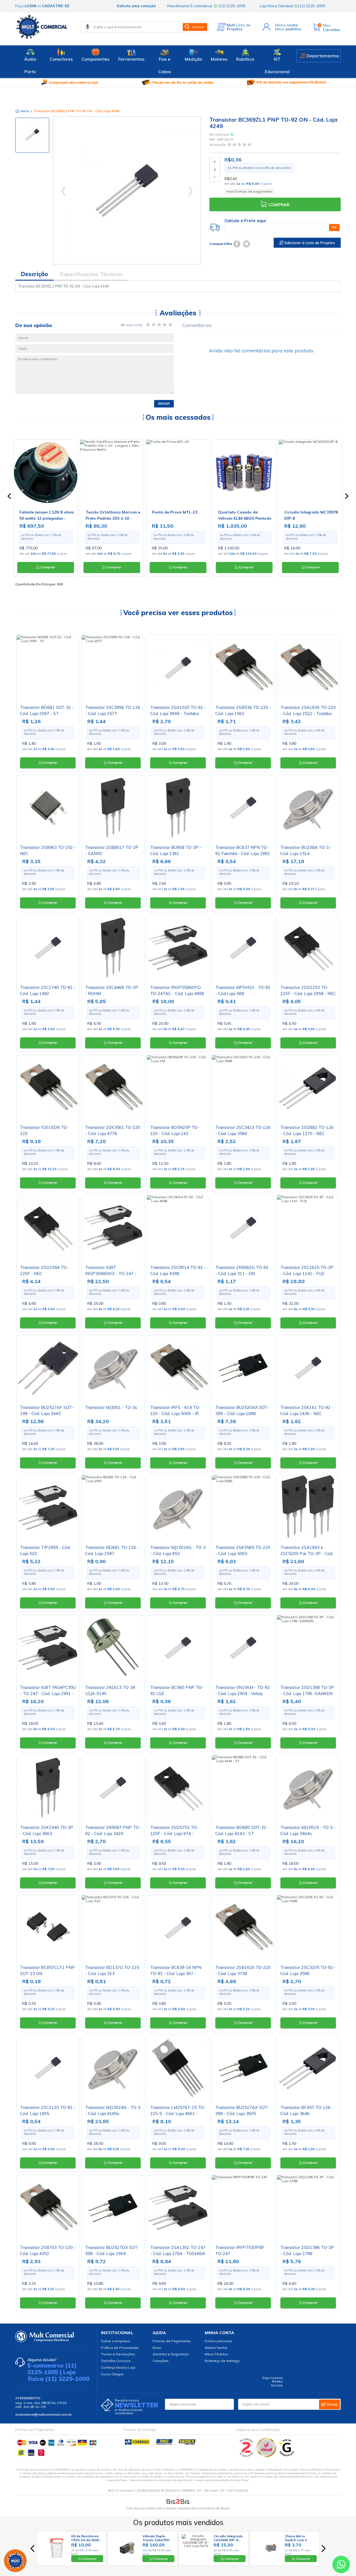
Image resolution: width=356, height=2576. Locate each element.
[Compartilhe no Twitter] (247, 244)
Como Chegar (112, 2374)
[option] (32, 135)
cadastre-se (56, 6)
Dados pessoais (218, 2341)
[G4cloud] (267, 2456)
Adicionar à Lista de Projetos (309, 243)
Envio (157, 2348)
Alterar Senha (216, 2348)
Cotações (161, 2361)
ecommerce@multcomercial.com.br (44, 2414)
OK (334, 227)
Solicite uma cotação (136, 6)
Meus (288, 29)
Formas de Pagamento (172, 2341)
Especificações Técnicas (91, 274)
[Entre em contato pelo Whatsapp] (341, 2566)
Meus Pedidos (217, 2354)
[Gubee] (287, 2456)
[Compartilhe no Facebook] (237, 244)
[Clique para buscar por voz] (88, 27)
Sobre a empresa (115, 2341)
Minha (286, 25)
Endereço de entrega (222, 2361)
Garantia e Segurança (171, 2354)
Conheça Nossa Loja (118, 2367)
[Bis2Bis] (247, 2456)
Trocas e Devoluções (118, 2354)
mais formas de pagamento (249, 191)
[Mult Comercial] (43, 27)
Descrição (34, 274)
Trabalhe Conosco (116, 2361)
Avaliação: (218, 145)
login (30, 6)
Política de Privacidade (120, 2348)
